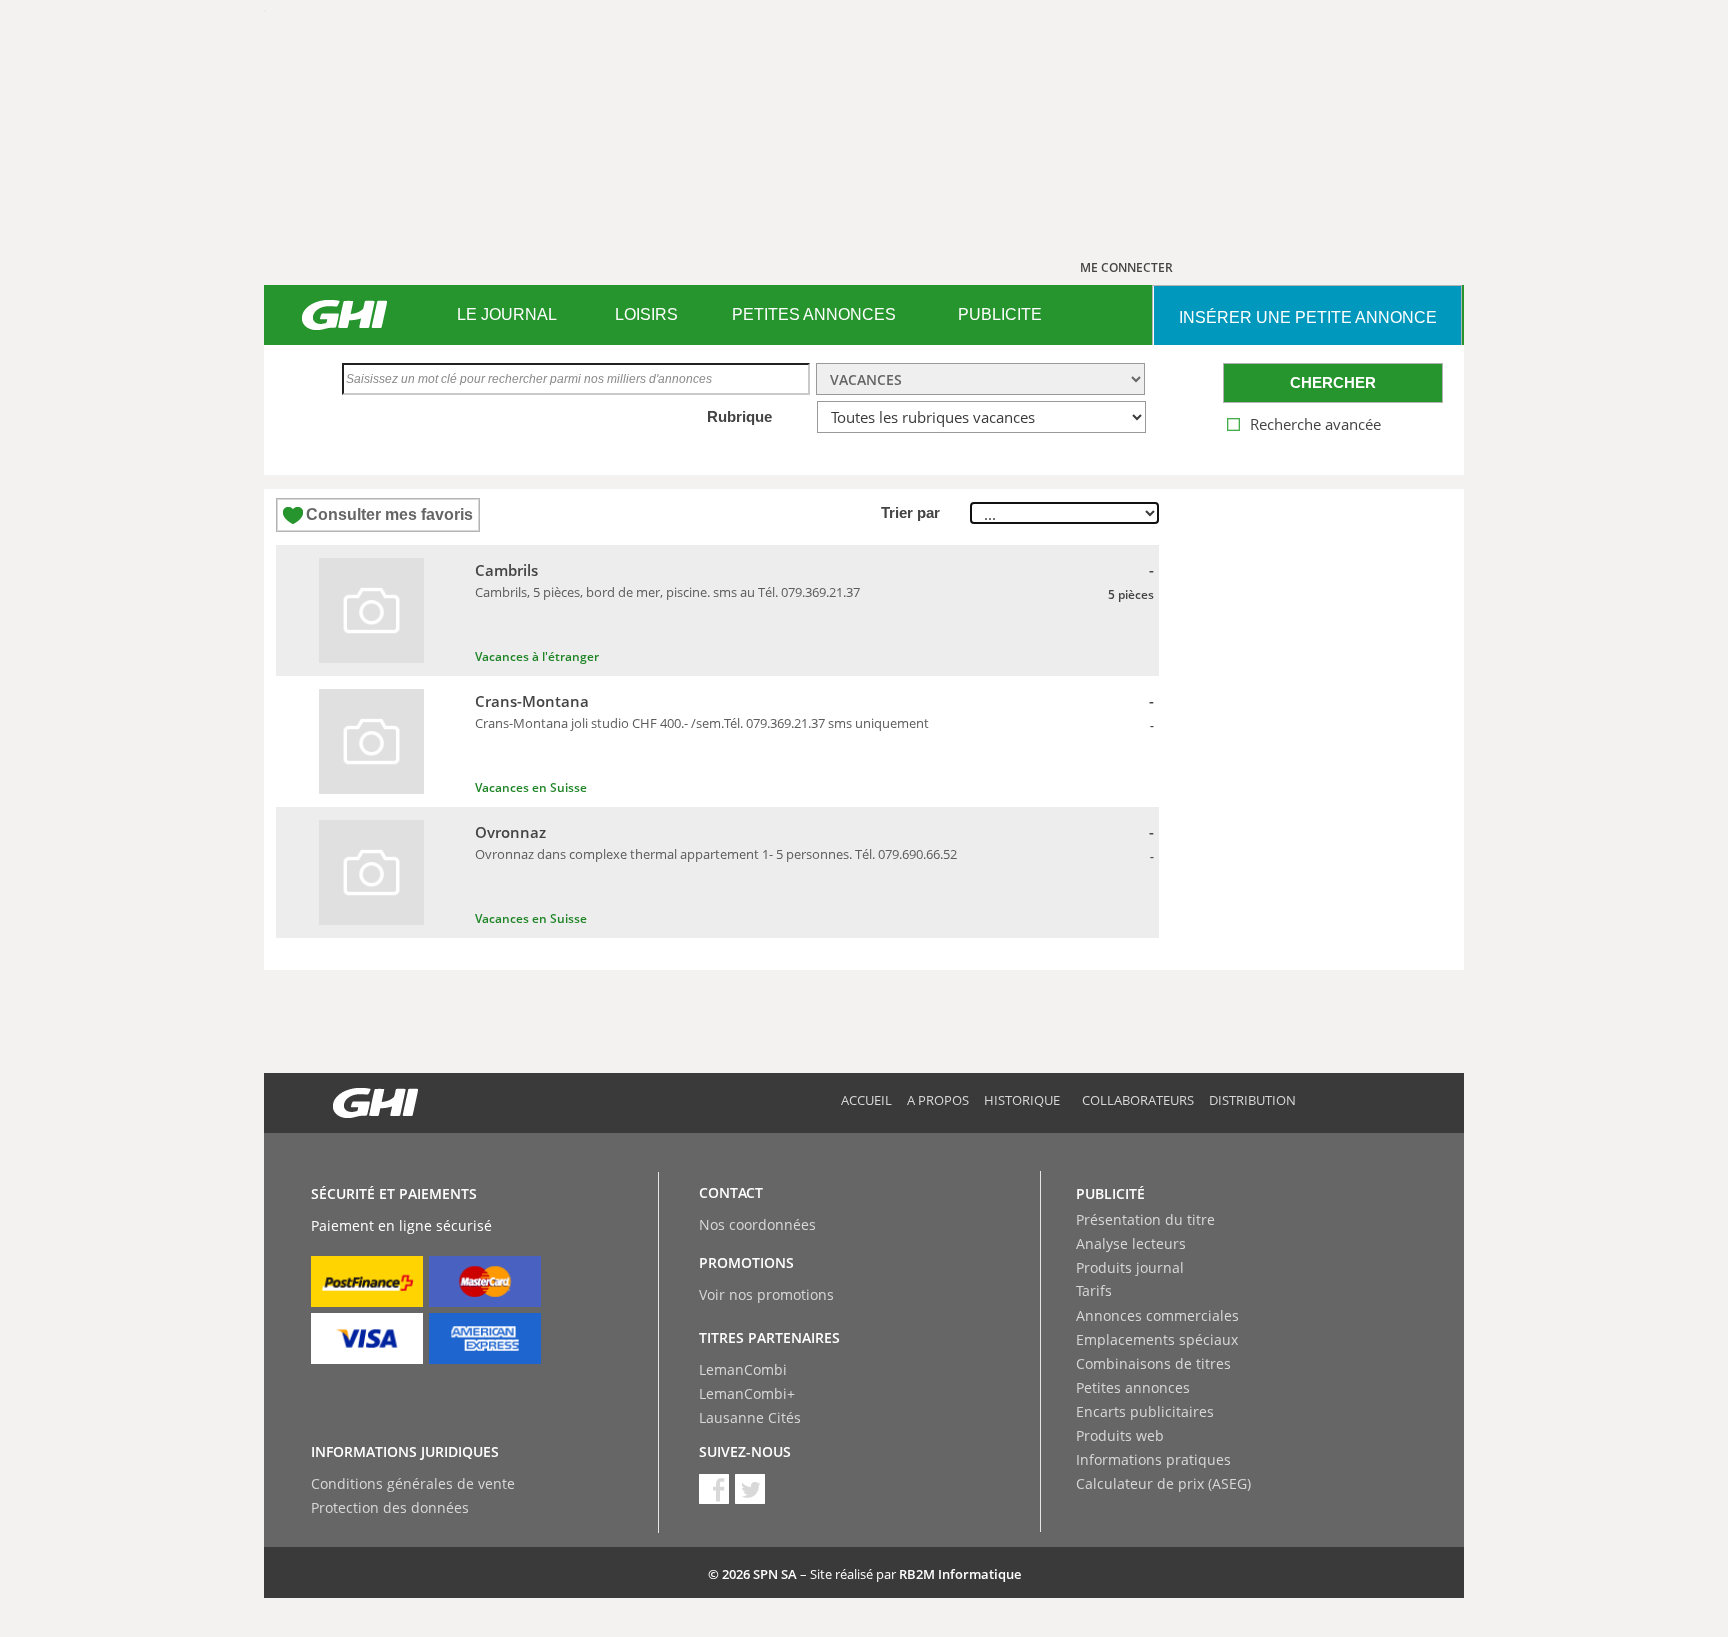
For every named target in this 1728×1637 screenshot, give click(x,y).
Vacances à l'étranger (537, 656)
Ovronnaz (510, 832)
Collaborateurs (1138, 1100)
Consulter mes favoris (389, 514)
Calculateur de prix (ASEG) (1163, 1483)
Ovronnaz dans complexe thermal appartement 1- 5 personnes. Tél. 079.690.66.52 (716, 854)
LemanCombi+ (747, 1393)
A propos (938, 1100)
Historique (1022, 1100)
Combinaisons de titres (1153, 1363)
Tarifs (1094, 1290)
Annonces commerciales (1157, 1315)
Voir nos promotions (766, 1294)
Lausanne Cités (750, 1417)
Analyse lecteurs (1131, 1243)
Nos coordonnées (757, 1224)
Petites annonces (1133, 1387)
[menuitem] (506, 315)
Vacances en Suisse (531, 787)
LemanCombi (743, 1369)
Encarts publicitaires (1145, 1411)
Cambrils (506, 570)
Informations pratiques (1153, 1459)
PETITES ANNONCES (814, 314)
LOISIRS (646, 314)
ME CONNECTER (1126, 267)
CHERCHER (1333, 382)
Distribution (1252, 1100)
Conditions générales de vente (413, 1483)
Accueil (866, 1100)
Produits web (1120, 1435)
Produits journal (1130, 1267)
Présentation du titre (1145, 1219)
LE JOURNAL (507, 314)
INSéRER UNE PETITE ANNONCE (1308, 317)
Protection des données (390, 1507)
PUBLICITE (1000, 314)
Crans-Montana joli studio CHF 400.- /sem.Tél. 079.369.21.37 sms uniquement (702, 723)
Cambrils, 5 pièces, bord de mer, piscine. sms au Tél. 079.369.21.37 (667, 592)
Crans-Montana (532, 701)
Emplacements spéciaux (1157, 1339)
